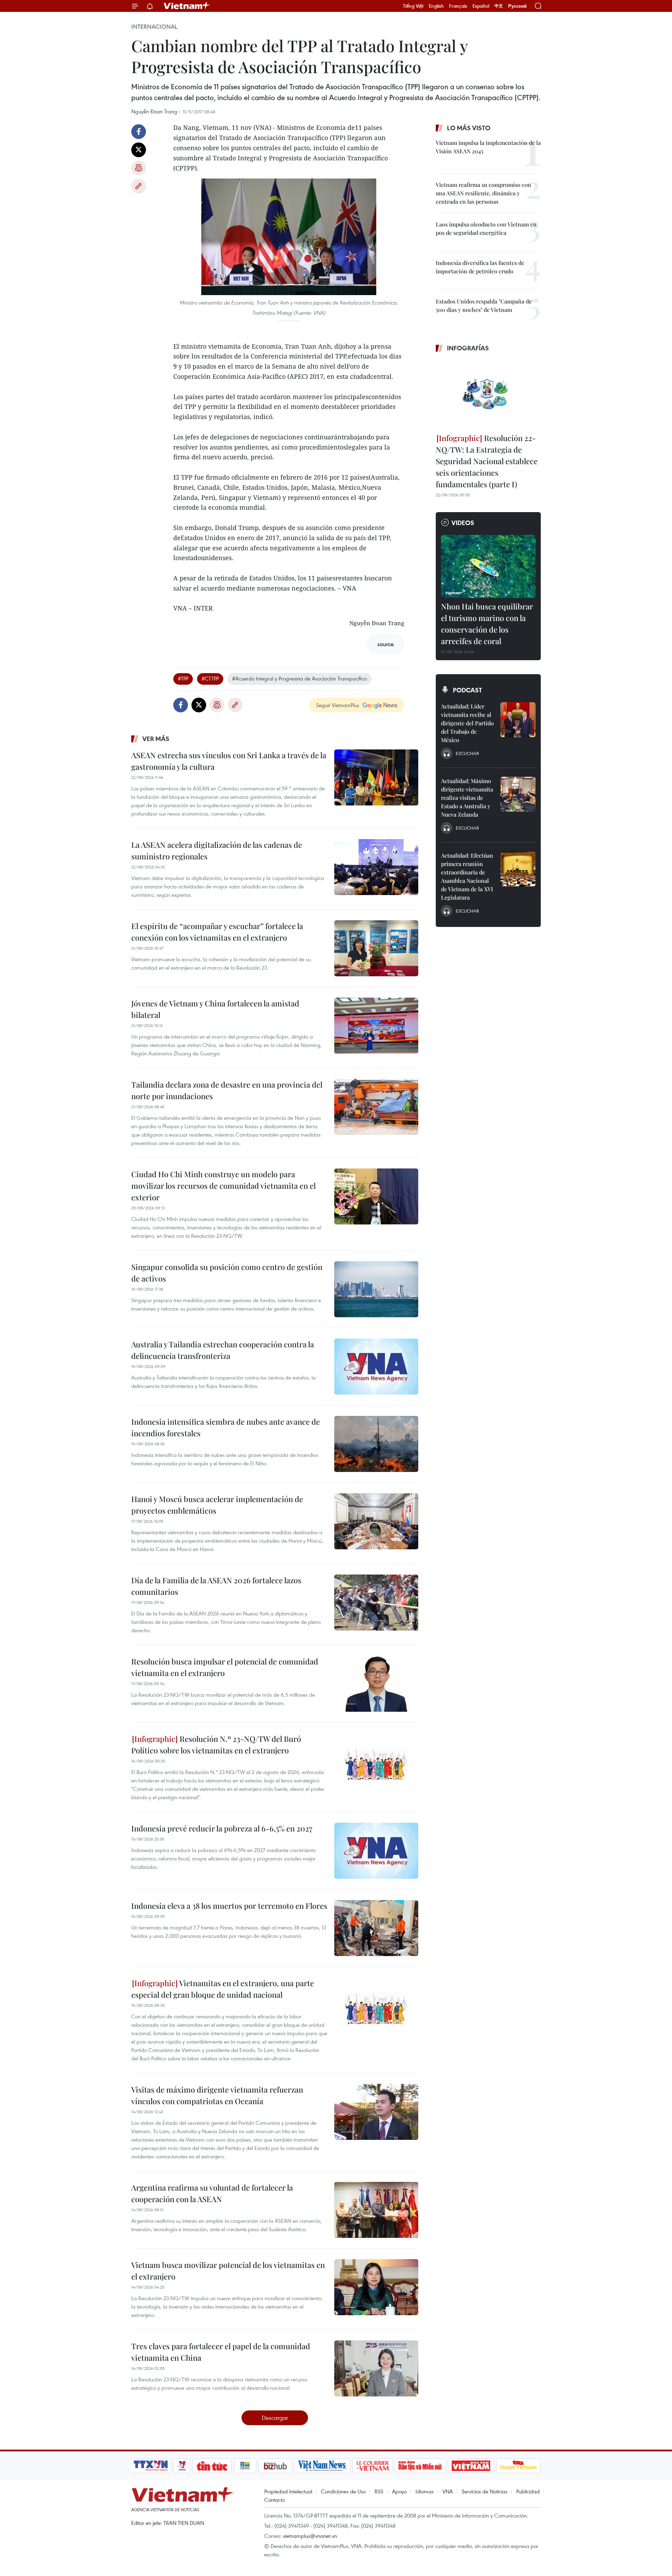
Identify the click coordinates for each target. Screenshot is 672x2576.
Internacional (154, 27)
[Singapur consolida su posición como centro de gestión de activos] (376, 1289)
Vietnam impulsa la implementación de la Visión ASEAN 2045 (488, 147)
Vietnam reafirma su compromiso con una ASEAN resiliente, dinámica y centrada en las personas (484, 193)
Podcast (467, 690)
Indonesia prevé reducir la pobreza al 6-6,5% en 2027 (222, 1828)
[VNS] (322, 2466)
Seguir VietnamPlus (338, 705)
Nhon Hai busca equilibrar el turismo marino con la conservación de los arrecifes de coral (487, 624)
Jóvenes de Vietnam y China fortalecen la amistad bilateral (215, 1009)
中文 (499, 6)
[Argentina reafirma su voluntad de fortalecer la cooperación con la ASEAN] (376, 2210)
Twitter (139, 150)
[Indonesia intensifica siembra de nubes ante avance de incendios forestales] (376, 1444)
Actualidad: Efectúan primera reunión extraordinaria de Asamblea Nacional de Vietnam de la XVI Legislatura (467, 876)
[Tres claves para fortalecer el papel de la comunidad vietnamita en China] (376, 2368)
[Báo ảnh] (471, 2466)
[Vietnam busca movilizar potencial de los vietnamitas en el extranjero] (376, 2287)
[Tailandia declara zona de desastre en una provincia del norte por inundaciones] (376, 1107)
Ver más (156, 739)
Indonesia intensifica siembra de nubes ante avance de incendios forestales (226, 1427)
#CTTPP (210, 678)
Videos (463, 523)
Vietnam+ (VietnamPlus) (187, 6)
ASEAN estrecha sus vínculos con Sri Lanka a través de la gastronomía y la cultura (229, 761)
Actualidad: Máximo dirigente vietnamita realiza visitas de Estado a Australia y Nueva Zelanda (467, 798)
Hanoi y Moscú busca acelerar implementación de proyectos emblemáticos (217, 1505)
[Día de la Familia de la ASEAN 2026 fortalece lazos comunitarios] (376, 1603)
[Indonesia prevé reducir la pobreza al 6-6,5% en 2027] (376, 1851)
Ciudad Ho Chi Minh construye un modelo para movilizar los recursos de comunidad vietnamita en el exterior (223, 1186)
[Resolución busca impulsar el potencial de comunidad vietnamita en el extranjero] (376, 1684)
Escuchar (467, 753)
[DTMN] (420, 2466)
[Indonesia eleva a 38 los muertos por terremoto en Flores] (376, 1928)
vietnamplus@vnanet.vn (310, 2536)
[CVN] (372, 2466)
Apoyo (399, 2491)
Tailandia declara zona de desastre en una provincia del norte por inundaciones (227, 1090)
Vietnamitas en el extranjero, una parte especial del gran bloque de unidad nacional (223, 1989)
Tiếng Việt (413, 6)
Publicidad (528, 2491)
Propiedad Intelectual (288, 2491)
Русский (517, 6)
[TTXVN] (151, 2466)
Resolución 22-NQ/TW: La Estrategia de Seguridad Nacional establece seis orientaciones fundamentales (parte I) (487, 461)
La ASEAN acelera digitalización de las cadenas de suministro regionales (217, 850)
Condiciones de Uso (343, 2491)
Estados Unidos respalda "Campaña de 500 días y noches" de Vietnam (484, 305)
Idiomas (425, 2491)
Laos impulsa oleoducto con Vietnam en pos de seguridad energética (486, 228)
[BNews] (245, 2466)
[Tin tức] (212, 2466)
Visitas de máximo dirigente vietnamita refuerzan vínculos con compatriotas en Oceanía (217, 2095)
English (436, 6)
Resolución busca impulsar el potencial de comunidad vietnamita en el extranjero (225, 1667)
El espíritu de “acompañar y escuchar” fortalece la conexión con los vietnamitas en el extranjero (217, 932)
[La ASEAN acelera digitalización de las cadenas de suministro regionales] (376, 867)
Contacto (275, 2500)
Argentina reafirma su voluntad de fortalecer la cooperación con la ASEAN (212, 2193)
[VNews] (182, 2466)
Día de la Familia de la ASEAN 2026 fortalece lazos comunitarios (216, 1586)
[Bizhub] (275, 2466)
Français (458, 6)
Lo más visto (469, 128)
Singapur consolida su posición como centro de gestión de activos (227, 1273)
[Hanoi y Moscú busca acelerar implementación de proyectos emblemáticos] (376, 1521)
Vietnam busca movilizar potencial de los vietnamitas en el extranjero (228, 2271)
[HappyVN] (518, 2466)
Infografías (468, 348)
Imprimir (139, 168)
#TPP (183, 678)
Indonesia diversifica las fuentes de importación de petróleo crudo (480, 267)
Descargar (275, 2418)
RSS (379, 2491)
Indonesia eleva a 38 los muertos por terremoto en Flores (229, 1906)
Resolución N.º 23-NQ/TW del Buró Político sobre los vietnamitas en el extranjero (216, 1744)
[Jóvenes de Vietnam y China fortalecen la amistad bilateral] (376, 1026)
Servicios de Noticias (485, 2491)
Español (481, 6)
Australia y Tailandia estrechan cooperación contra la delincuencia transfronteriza (223, 1350)
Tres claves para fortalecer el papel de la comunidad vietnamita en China (221, 2352)
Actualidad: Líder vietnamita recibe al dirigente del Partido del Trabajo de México (467, 723)
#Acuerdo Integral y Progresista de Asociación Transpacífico (299, 678)
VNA (448, 2491)
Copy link (139, 186)
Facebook (139, 132)
